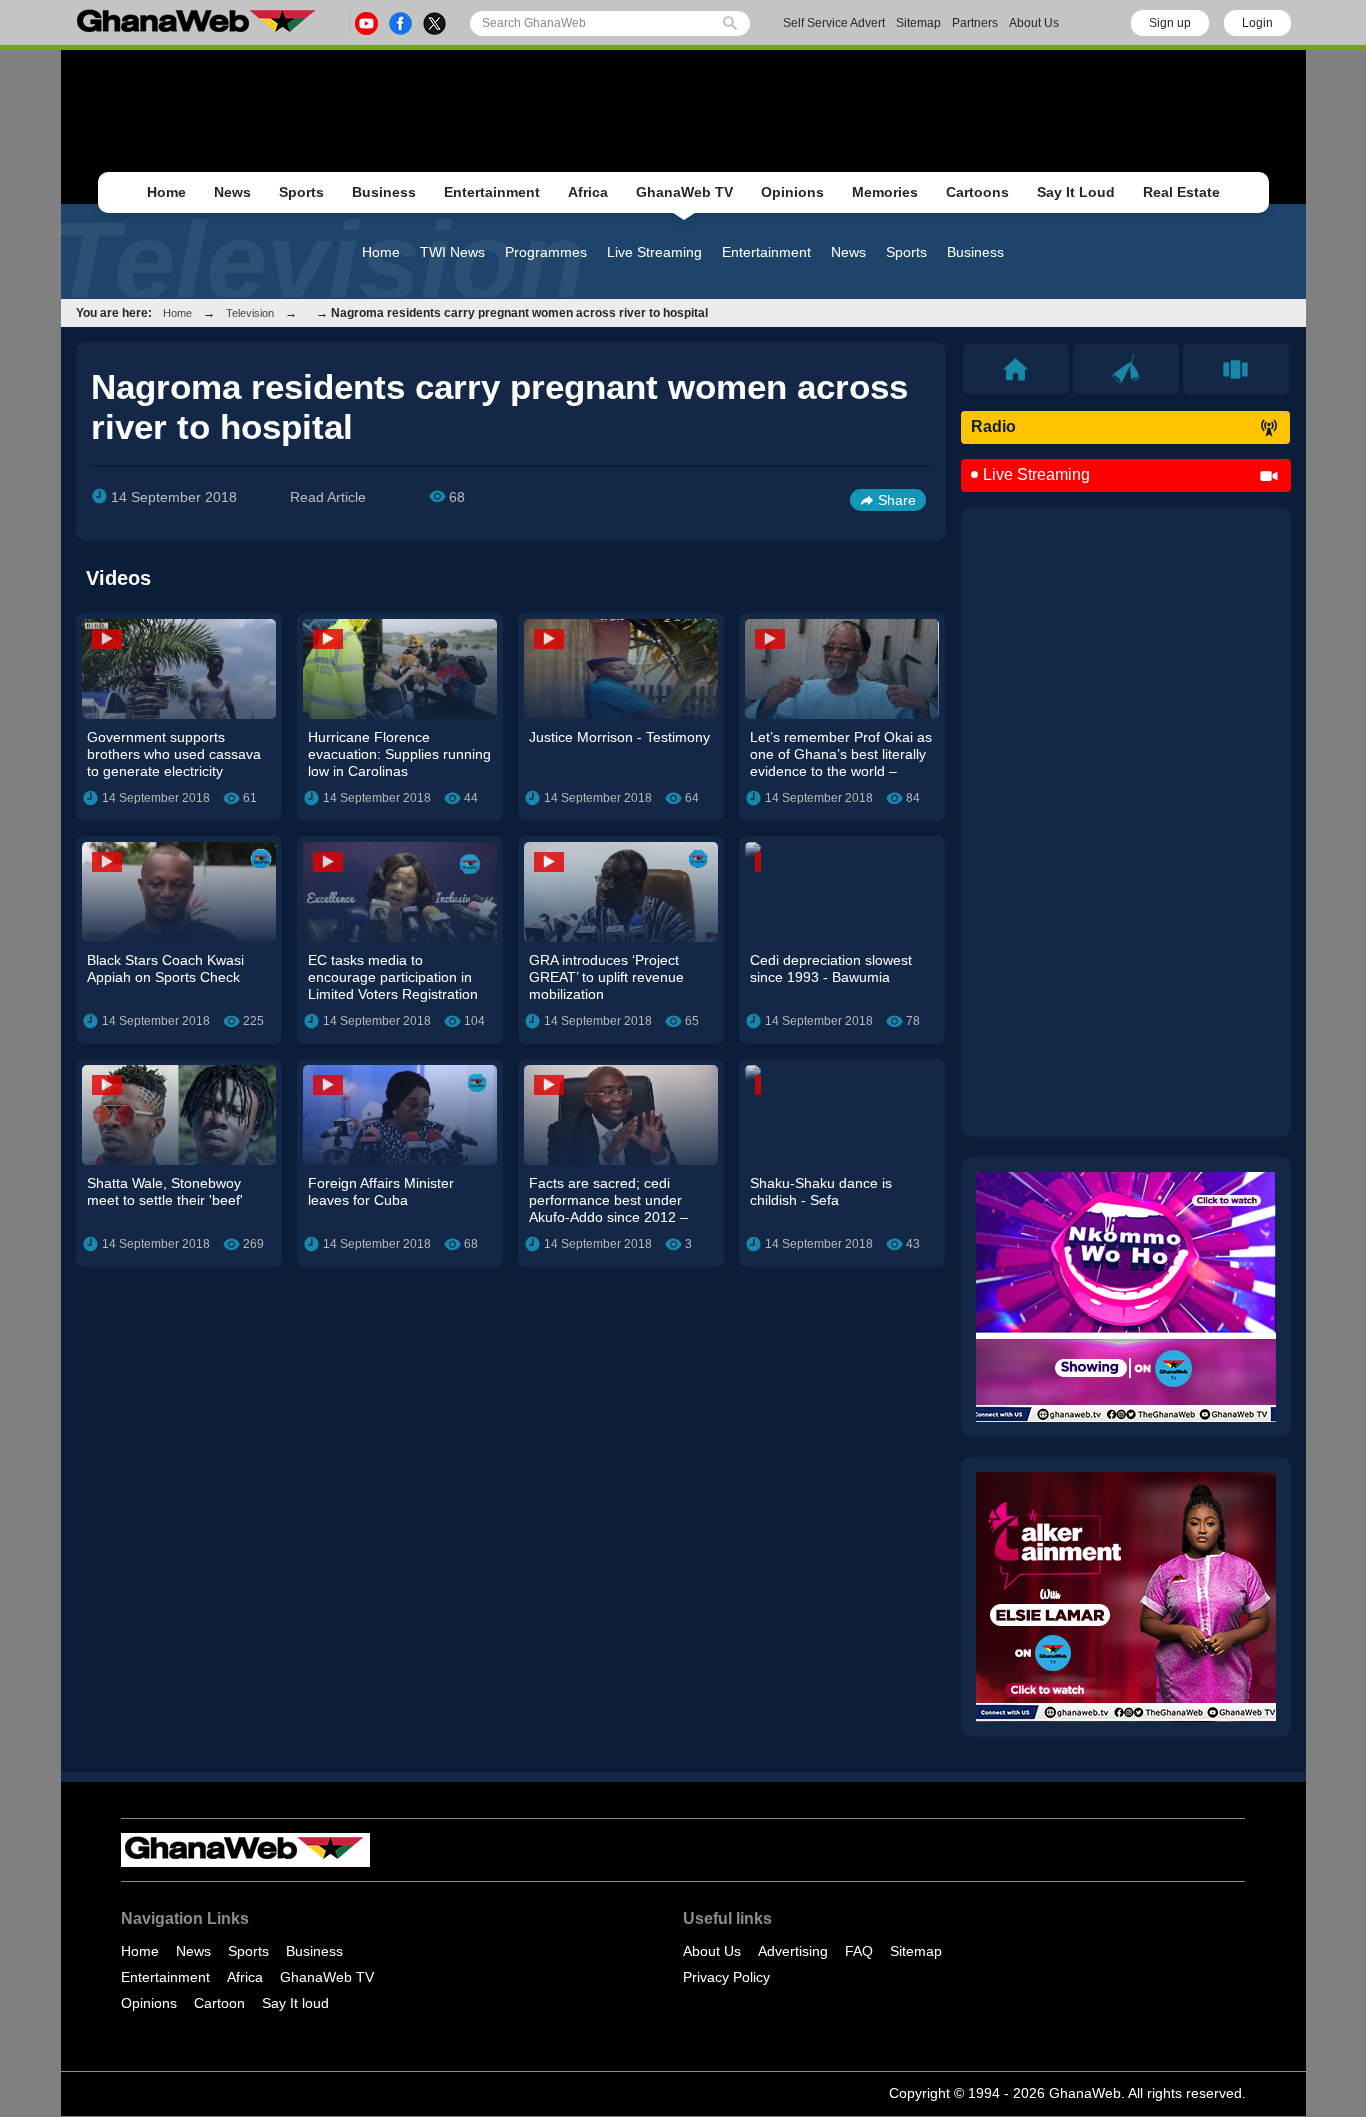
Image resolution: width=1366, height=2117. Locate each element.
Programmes (546, 252)
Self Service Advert (834, 23)
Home (166, 192)
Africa (588, 192)
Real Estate (1181, 192)
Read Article (328, 497)
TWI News (452, 252)
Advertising (793, 1951)
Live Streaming (654, 252)
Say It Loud (1076, 192)
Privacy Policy (726, 1977)
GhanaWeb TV (684, 192)
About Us (1034, 23)
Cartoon (219, 2003)
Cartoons (977, 192)
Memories (885, 192)
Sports (301, 192)
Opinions (792, 192)
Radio (993, 426)
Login (1257, 23)
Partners (975, 23)
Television (250, 313)
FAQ (859, 1951)
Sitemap (918, 23)
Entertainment (492, 192)
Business (384, 192)
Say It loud (295, 2003)
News (232, 192)
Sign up (1170, 23)
